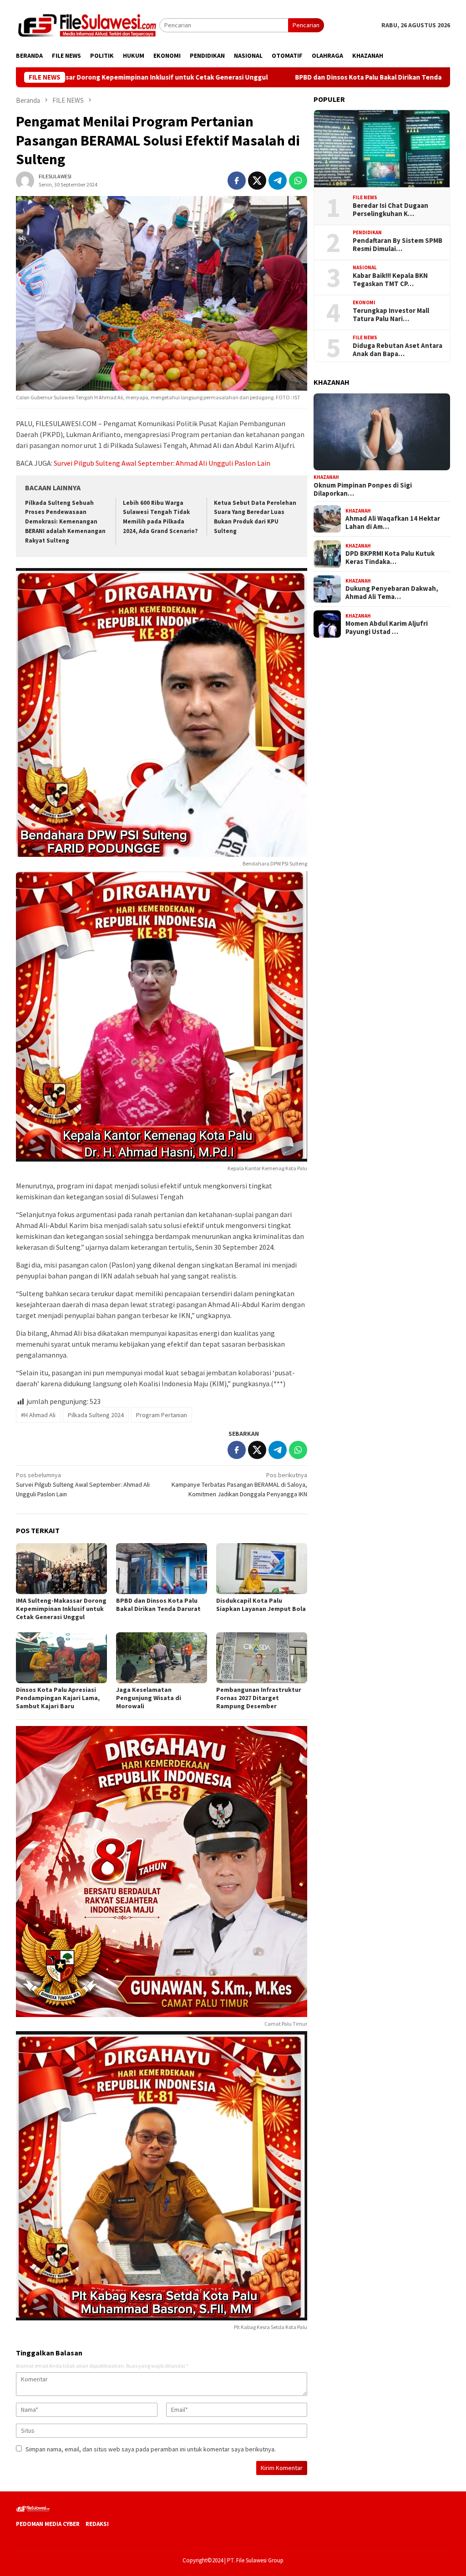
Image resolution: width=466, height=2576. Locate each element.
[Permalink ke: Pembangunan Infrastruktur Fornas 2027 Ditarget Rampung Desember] (262, 1658)
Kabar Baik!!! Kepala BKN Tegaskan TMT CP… (390, 280)
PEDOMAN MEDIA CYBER (48, 2524)
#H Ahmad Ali (38, 1415)
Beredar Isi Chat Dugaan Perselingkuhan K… (390, 210)
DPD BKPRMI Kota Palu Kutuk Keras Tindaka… (390, 558)
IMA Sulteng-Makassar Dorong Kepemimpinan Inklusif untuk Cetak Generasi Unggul (61, 1609)
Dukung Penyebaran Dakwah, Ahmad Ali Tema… (392, 593)
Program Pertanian (162, 1415)
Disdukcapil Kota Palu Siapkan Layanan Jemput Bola (261, 1605)
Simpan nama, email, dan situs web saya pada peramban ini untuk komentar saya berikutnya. (151, 2449)
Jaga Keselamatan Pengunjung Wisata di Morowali (149, 1698)
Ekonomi (364, 302)
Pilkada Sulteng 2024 (96, 1415)
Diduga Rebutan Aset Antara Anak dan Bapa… (398, 350)
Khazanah (326, 477)
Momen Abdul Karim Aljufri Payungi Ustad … (387, 628)
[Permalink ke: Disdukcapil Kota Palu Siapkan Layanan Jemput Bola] (262, 1569)
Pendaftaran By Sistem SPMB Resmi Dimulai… (398, 245)
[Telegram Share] (278, 181)
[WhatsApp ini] (298, 181)
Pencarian (306, 25)
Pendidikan (367, 232)
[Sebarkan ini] (237, 181)
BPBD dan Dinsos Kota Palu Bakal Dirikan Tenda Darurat (280, 77)
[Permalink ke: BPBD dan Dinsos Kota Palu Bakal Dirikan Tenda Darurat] (162, 1569)
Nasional (365, 267)
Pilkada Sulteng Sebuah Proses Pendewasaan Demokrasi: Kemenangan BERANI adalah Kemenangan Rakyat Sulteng (65, 522)
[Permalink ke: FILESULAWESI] (25, 180)
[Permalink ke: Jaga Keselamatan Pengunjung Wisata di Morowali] (162, 1658)
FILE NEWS (365, 197)
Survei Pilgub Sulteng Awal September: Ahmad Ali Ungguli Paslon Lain (162, 463)
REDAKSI (97, 2524)
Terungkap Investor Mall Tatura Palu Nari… (391, 315)
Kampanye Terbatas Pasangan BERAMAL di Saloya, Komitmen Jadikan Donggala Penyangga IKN (239, 1484)
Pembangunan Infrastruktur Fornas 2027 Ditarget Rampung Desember (259, 1698)
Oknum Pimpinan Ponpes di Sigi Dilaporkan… (363, 489)
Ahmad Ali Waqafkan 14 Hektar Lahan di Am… (393, 523)
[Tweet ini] (257, 181)
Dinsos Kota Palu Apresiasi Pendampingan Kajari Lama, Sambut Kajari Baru (58, 1698)
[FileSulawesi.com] (88, 25)
